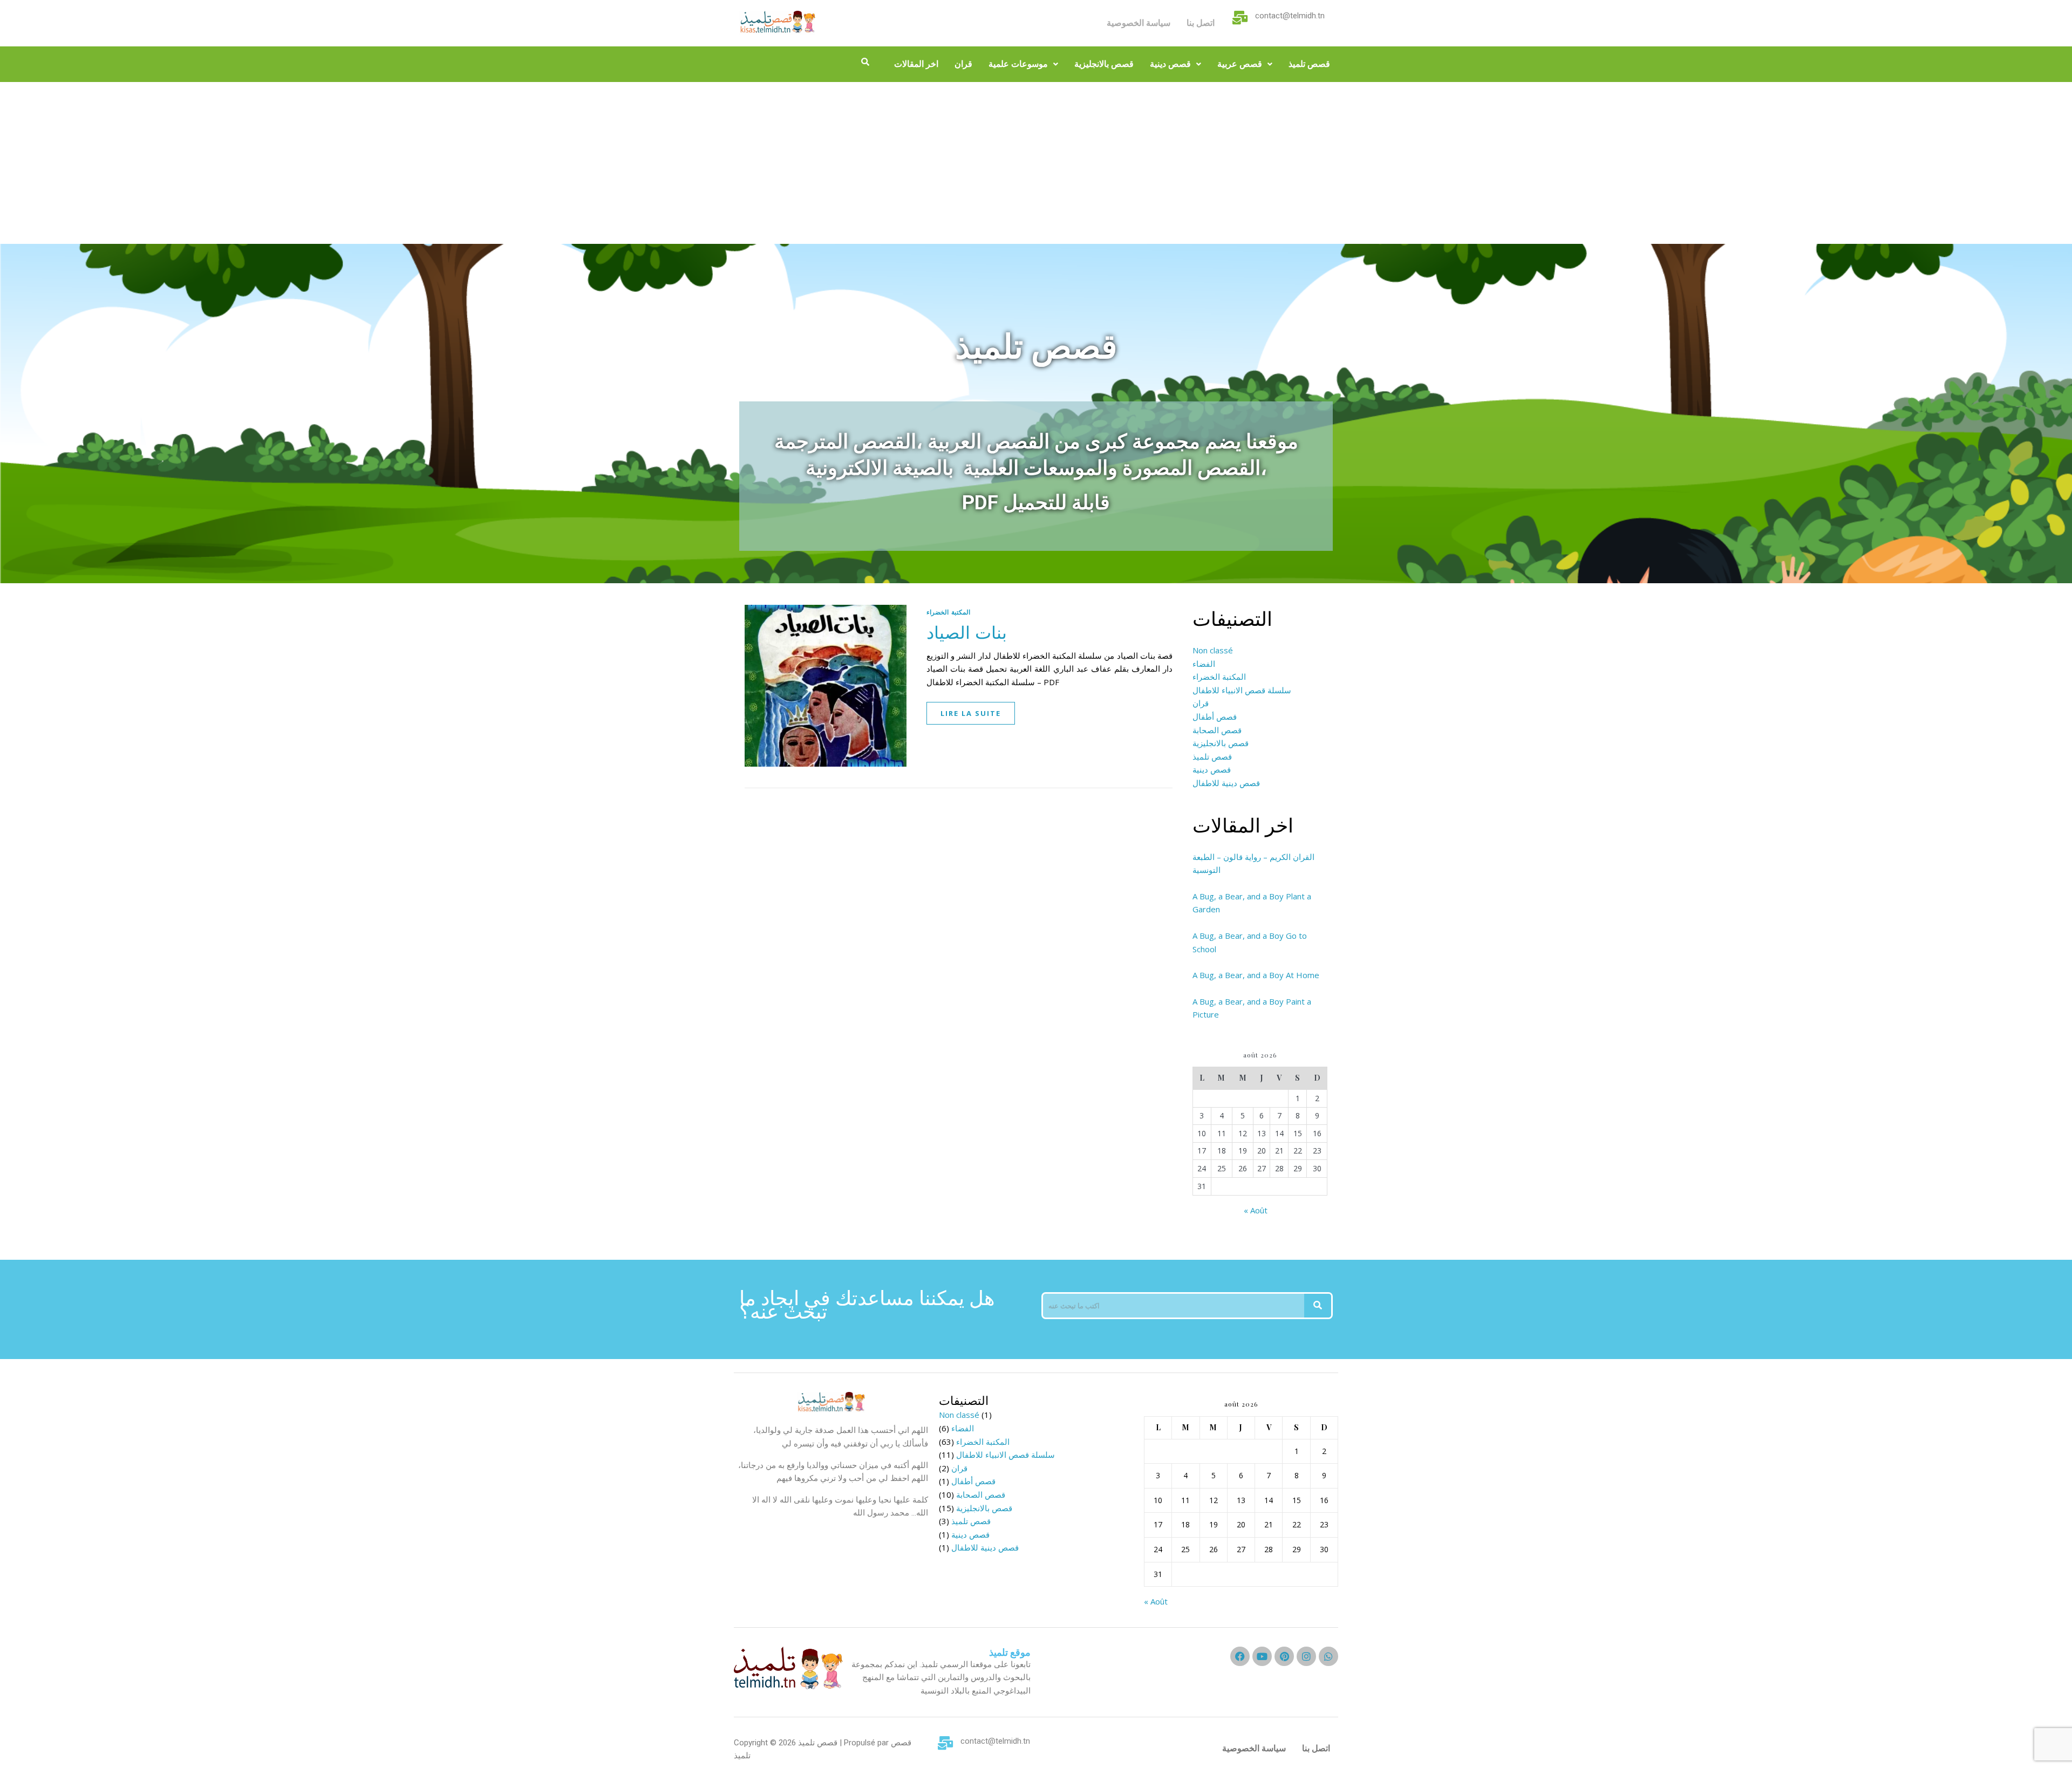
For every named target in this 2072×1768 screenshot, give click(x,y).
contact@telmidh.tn (1290, 16)
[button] (1023, 64)
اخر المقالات (916, 64)
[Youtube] (1262, 1656)
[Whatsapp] (1328, 1656)
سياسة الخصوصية (1139, 23)
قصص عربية (1240, 64)
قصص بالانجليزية (1104, 64)
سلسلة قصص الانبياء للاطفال (1242, 690)
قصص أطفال (1215, 716)
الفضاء (1204, 664)
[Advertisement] (1036, 163)
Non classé (1213, 650)
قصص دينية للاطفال (1226, 783)
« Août (1256, 1210)
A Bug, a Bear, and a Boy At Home (1256, 975)
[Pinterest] (1284, 1656)
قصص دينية (1170, 64)
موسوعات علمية (1018, 64)
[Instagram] (1306, 1656)
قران (963, 64)
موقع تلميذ (1010, 1652)
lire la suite (971, 713)
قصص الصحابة (1217, 730)
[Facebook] (1240, 1656)
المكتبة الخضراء (948, 612)
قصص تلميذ (1309, 64)
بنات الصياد (967, 632)
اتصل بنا (1201, 23)
